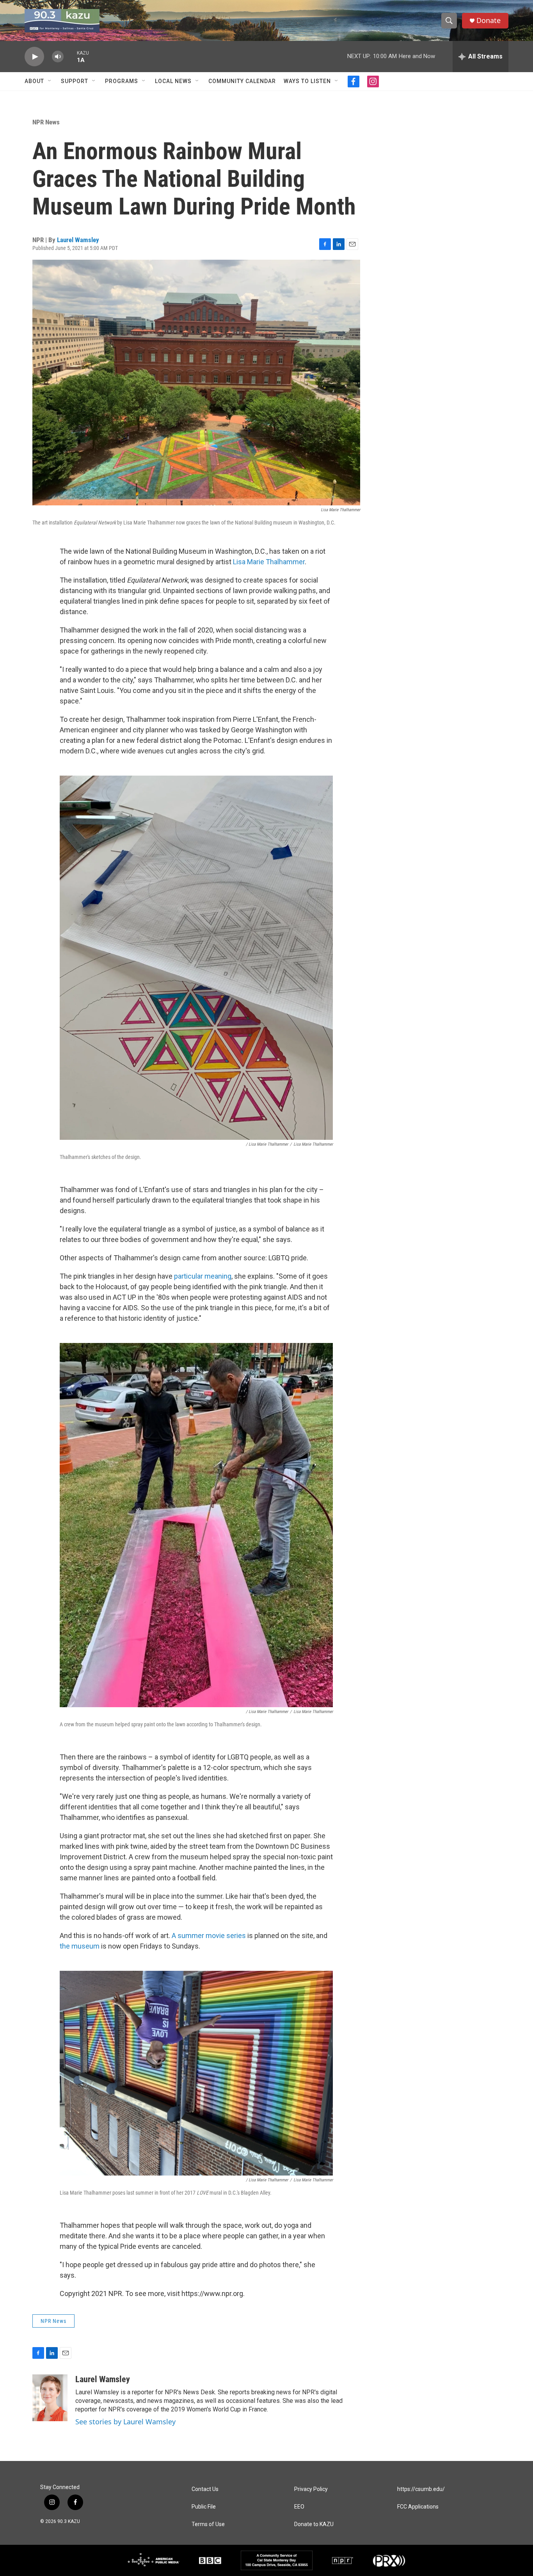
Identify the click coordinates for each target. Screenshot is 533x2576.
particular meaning (203, 1276)
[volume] (58, 57)
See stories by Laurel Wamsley (125, 2422)
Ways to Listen (307, 81)
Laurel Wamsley (78, 240)
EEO (299, 2507)
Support (75, 81)
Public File (204, 2507)
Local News (173, 81)
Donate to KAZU (314, 2524)
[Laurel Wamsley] (50, 2398)
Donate (489, 20)
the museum (80, 1946)
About (34, 81)
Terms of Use (208, 2524)
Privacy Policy (311, 2489)
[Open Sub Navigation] (50, 81)
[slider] (70, 56)
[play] (34, 57)
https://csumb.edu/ (421, 2489)
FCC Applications (418, 2507)
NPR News (46, 122)
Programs (122, 81)
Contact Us (205, 2489)
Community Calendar (242, 81)
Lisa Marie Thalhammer (269, 562)
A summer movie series (209, 1936)
